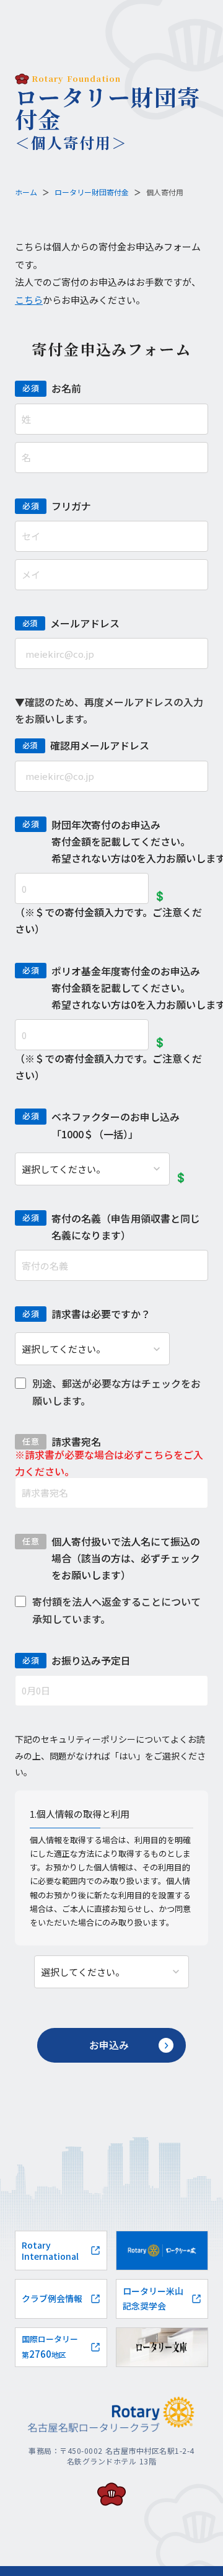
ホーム (26, 192)
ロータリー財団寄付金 (92, 192)
